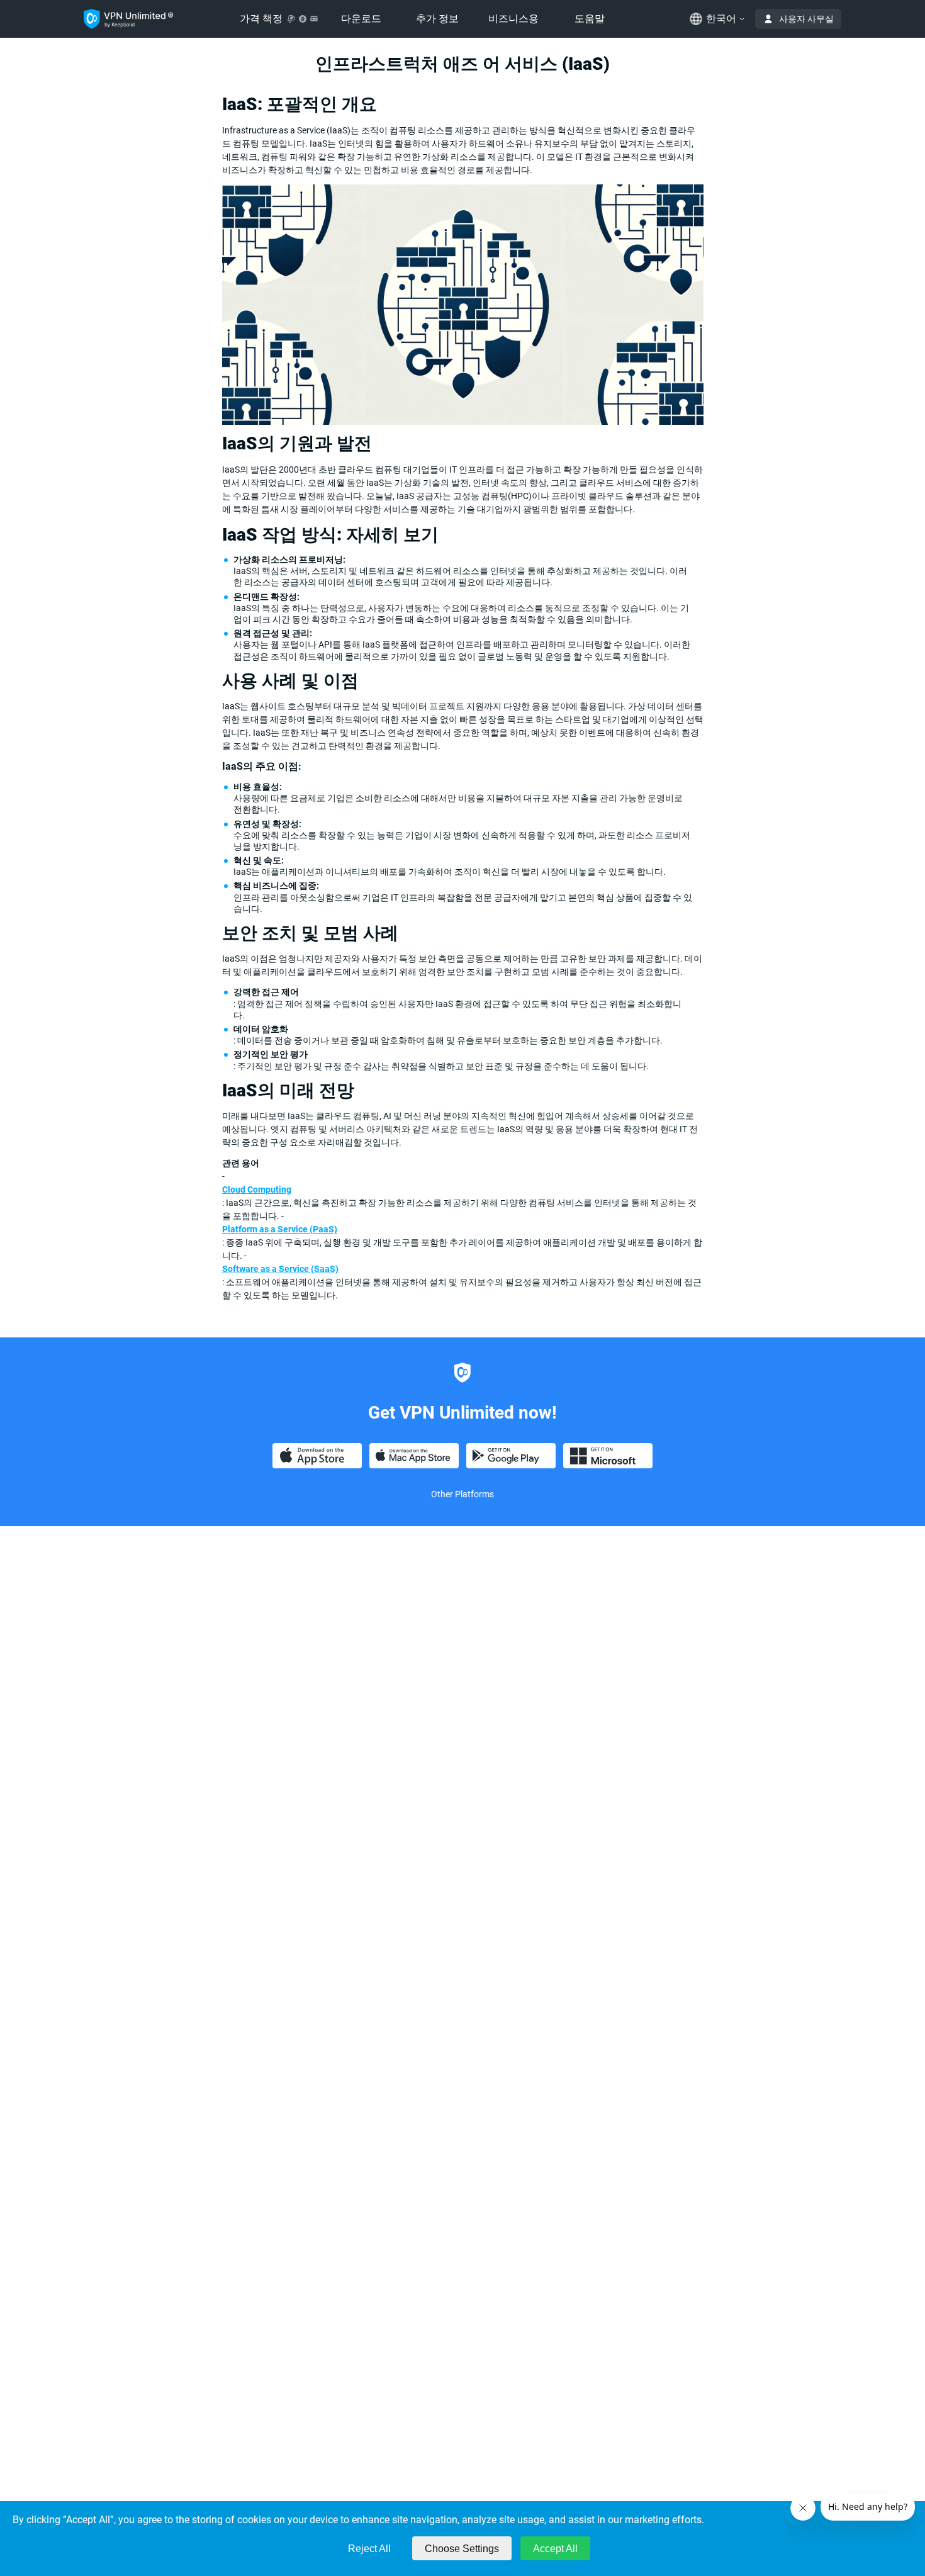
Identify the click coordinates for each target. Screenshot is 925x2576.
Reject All (369, 2549)
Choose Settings (462, 2549)
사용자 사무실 (806, 19)
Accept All (555, 2549)
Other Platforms (462, 1494)
